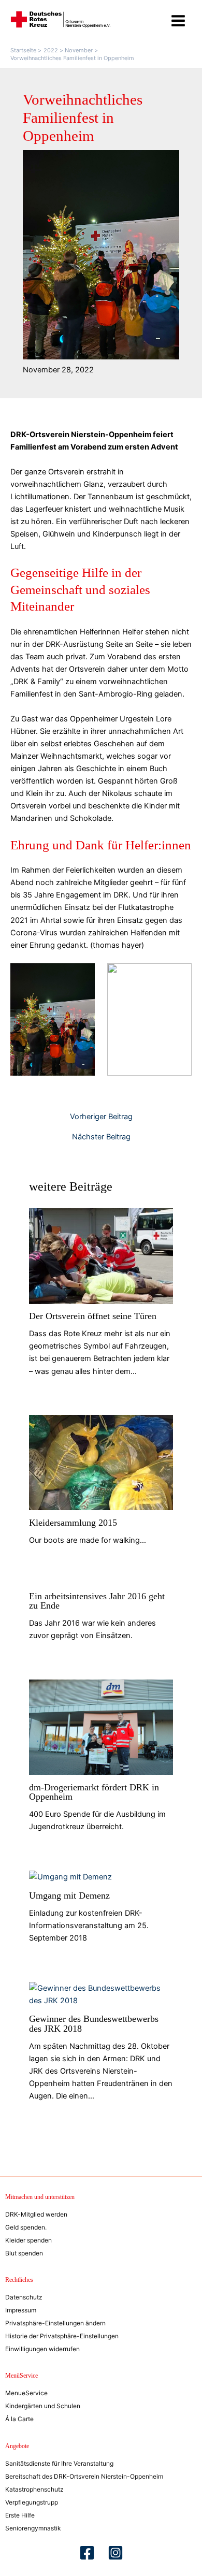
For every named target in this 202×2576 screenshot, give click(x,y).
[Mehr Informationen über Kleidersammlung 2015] (101, 1462)
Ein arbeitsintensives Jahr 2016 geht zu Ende (97, 1601)
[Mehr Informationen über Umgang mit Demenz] (70, 1876)
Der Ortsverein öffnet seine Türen (93, 1316)
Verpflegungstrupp (32, 2502)
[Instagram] (116, 2553)
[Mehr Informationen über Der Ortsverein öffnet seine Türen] (101, 1256)
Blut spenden (24, 2253)
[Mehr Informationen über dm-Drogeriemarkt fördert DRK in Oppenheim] (101, 1727)
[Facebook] (87, 2553)
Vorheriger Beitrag (101, 1117)
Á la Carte (19, 2419)
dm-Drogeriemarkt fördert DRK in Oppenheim (94, 1792)
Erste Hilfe (20, 2515)
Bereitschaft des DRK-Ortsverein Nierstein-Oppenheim (84, 2476)
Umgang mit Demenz (69, 1895)
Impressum (21, 2310)
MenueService (26, 2393)
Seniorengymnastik (33, 2528)
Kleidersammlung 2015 (73, 1523)
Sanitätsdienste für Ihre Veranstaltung (59, 2463)
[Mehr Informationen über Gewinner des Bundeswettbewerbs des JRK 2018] (101, 1994)
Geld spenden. (26, 2227)
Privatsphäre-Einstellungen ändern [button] (55, 2323)
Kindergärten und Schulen (43, 2406)
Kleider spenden (28, 2240)
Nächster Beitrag (101, 1137)
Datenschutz (24, 2297)
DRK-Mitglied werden (36, 2214)
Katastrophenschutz (34, 2489)
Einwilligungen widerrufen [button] (42, 2349)
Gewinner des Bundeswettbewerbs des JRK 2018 (94, 2023)
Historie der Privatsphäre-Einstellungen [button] (62, 2336)
